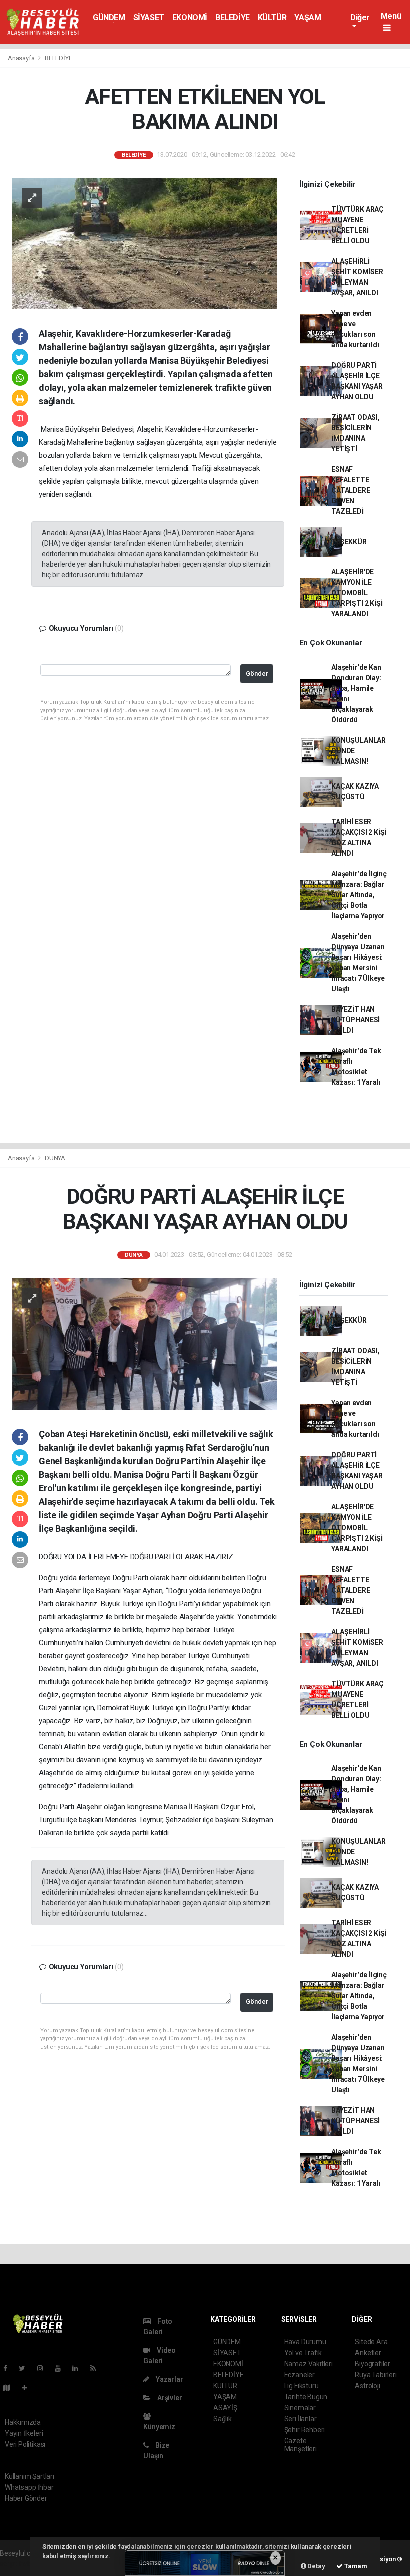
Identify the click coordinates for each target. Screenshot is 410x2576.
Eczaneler (300, 2375)
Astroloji (367, 2386)
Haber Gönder (26, 2498)
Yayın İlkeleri (24, 2433)
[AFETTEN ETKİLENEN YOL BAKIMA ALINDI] (145, 243)
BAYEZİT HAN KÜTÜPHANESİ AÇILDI (356, 1020)
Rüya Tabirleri (376, 2375)
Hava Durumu (305, 2342)
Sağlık (223, 2419)
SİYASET (149, 17)
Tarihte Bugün (306, 2397)
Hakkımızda (23, 2422)
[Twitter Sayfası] (26, 2368)
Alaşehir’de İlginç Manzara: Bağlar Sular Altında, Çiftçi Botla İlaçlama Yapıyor (359, 895)
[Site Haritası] (11, 2388)
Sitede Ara (371, 2342)
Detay (316, 2566)
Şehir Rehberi (305, 2430)
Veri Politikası (25, 2444)
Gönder (257, 674)
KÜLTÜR (272, 17)
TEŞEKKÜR (349, 542)
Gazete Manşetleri (301, 2445)
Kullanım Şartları (30, 2476)
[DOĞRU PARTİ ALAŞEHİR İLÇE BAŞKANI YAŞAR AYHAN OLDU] (145, 1343)
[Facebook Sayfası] (9, 2368)
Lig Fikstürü (302, 2386)
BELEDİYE (233, 17)
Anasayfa (22, 58)
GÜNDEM (109, 17)
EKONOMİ (190, 17)
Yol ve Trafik (303, 2353)
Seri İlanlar (301, 2419)
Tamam (355, 2566)
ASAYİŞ (225, 2408)
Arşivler (169, 2398)
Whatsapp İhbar (29, 2487)
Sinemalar (300, 2408)
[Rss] (97, 2368)
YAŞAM (308, 17)
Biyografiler (373, 2364)
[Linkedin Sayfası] (79, 2368)
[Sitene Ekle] (29, 2388)
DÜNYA (55, 1158)
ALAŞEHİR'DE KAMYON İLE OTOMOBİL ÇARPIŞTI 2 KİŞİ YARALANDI (357, 593)
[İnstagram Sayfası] (44, 2368)
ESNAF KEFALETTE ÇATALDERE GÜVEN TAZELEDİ (351, 490)
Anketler (368, 2353)
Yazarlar (169, 2379)
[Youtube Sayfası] (62, 2368)
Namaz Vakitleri (309, 2364)
